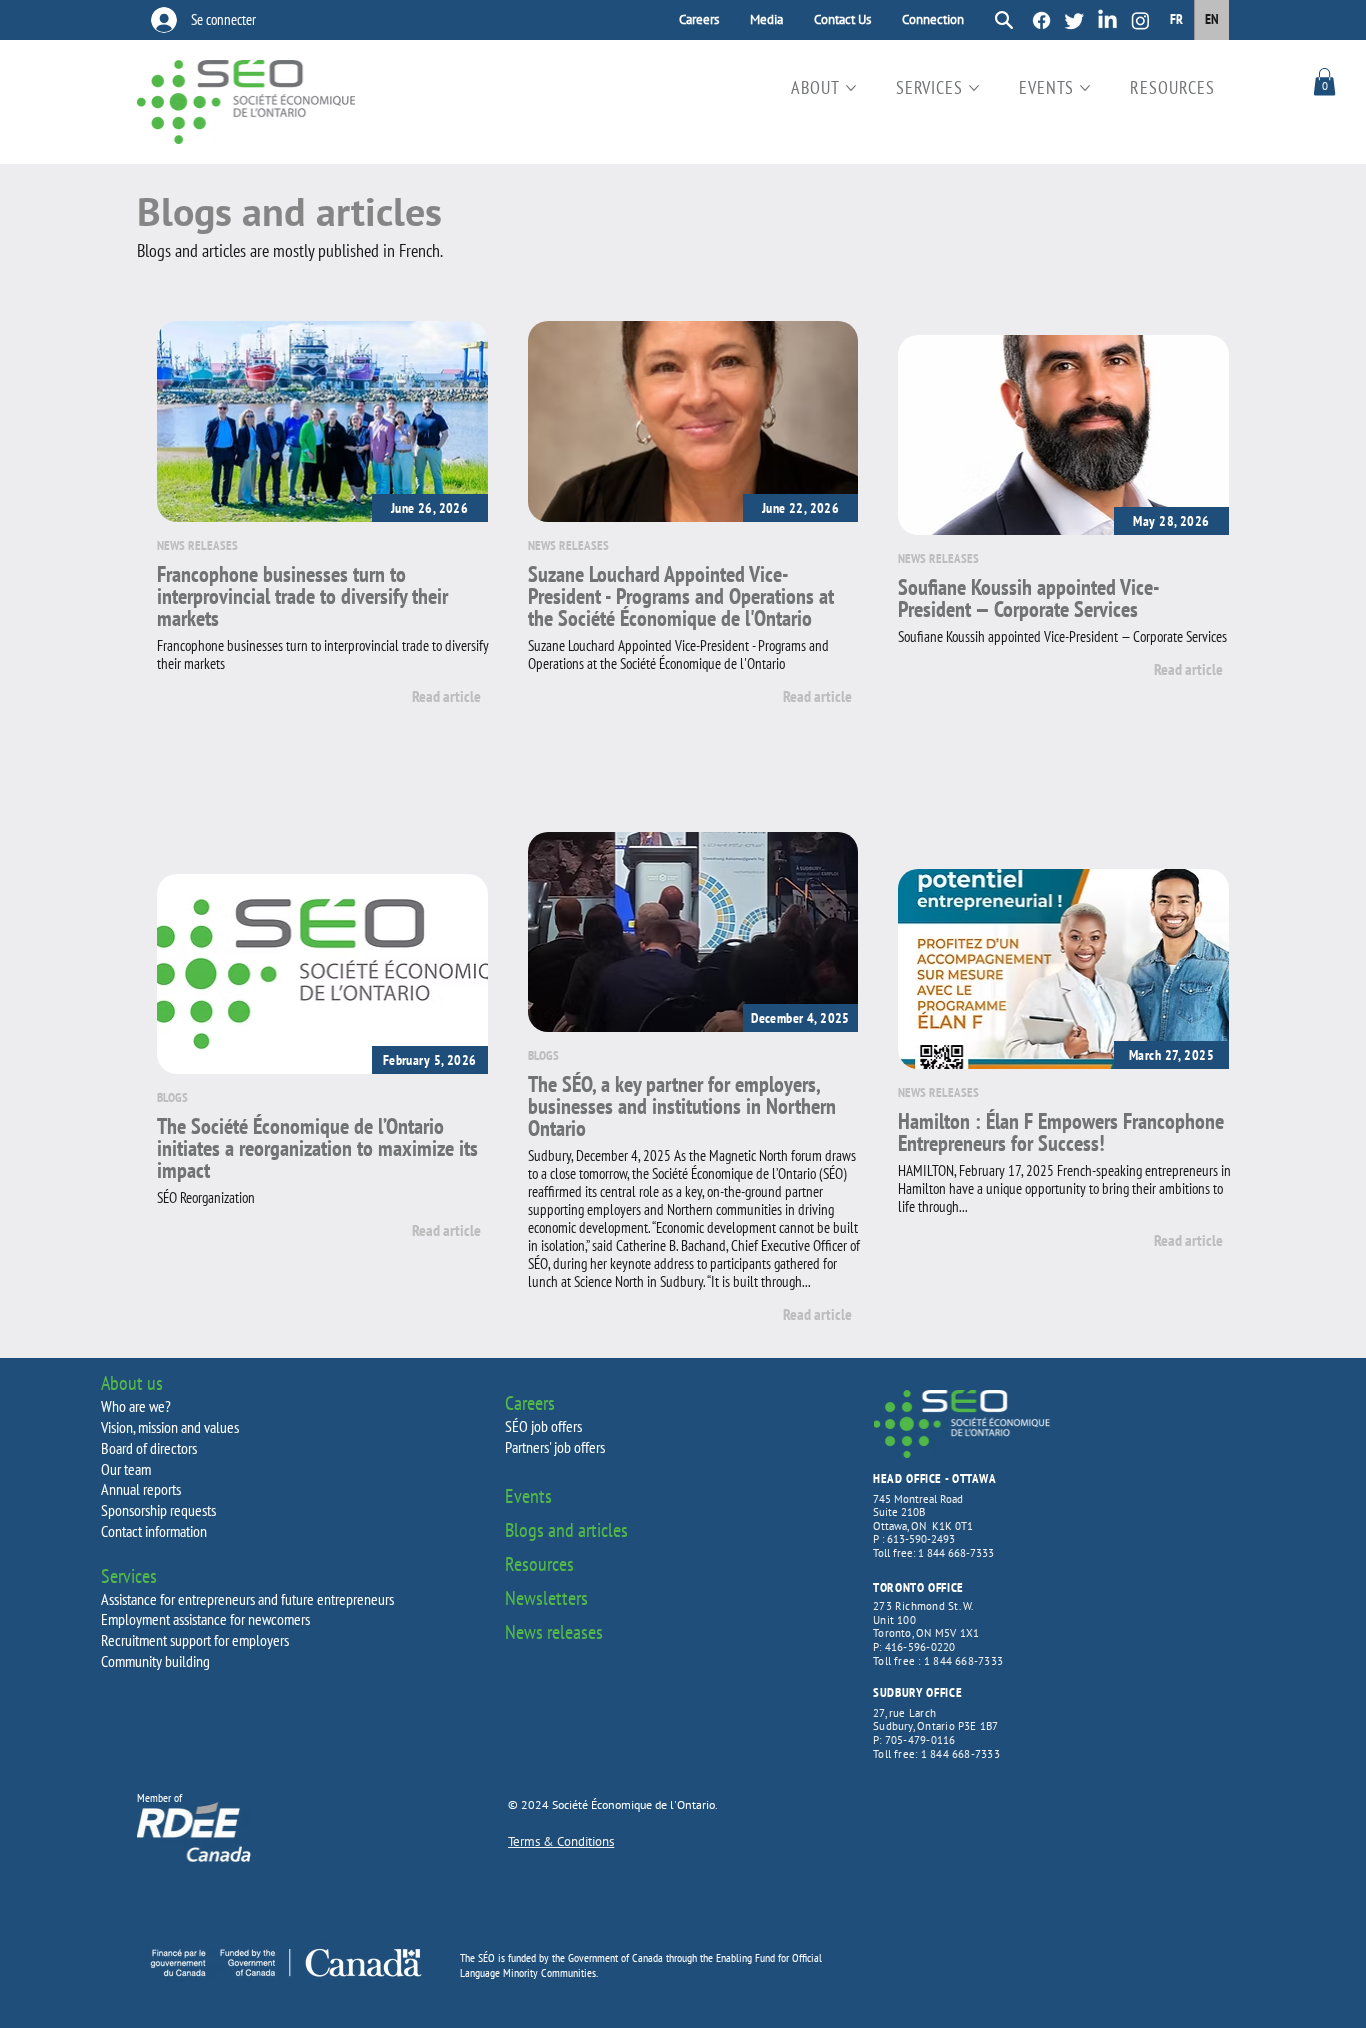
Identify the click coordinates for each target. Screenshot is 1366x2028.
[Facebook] (1041, 20)
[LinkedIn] (1107, 20)
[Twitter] (1074, 20)
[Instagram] (1140, 20)
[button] (1324, 81)
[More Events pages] (1085, 88)
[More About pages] (851, 88)
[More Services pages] (974, 88)
